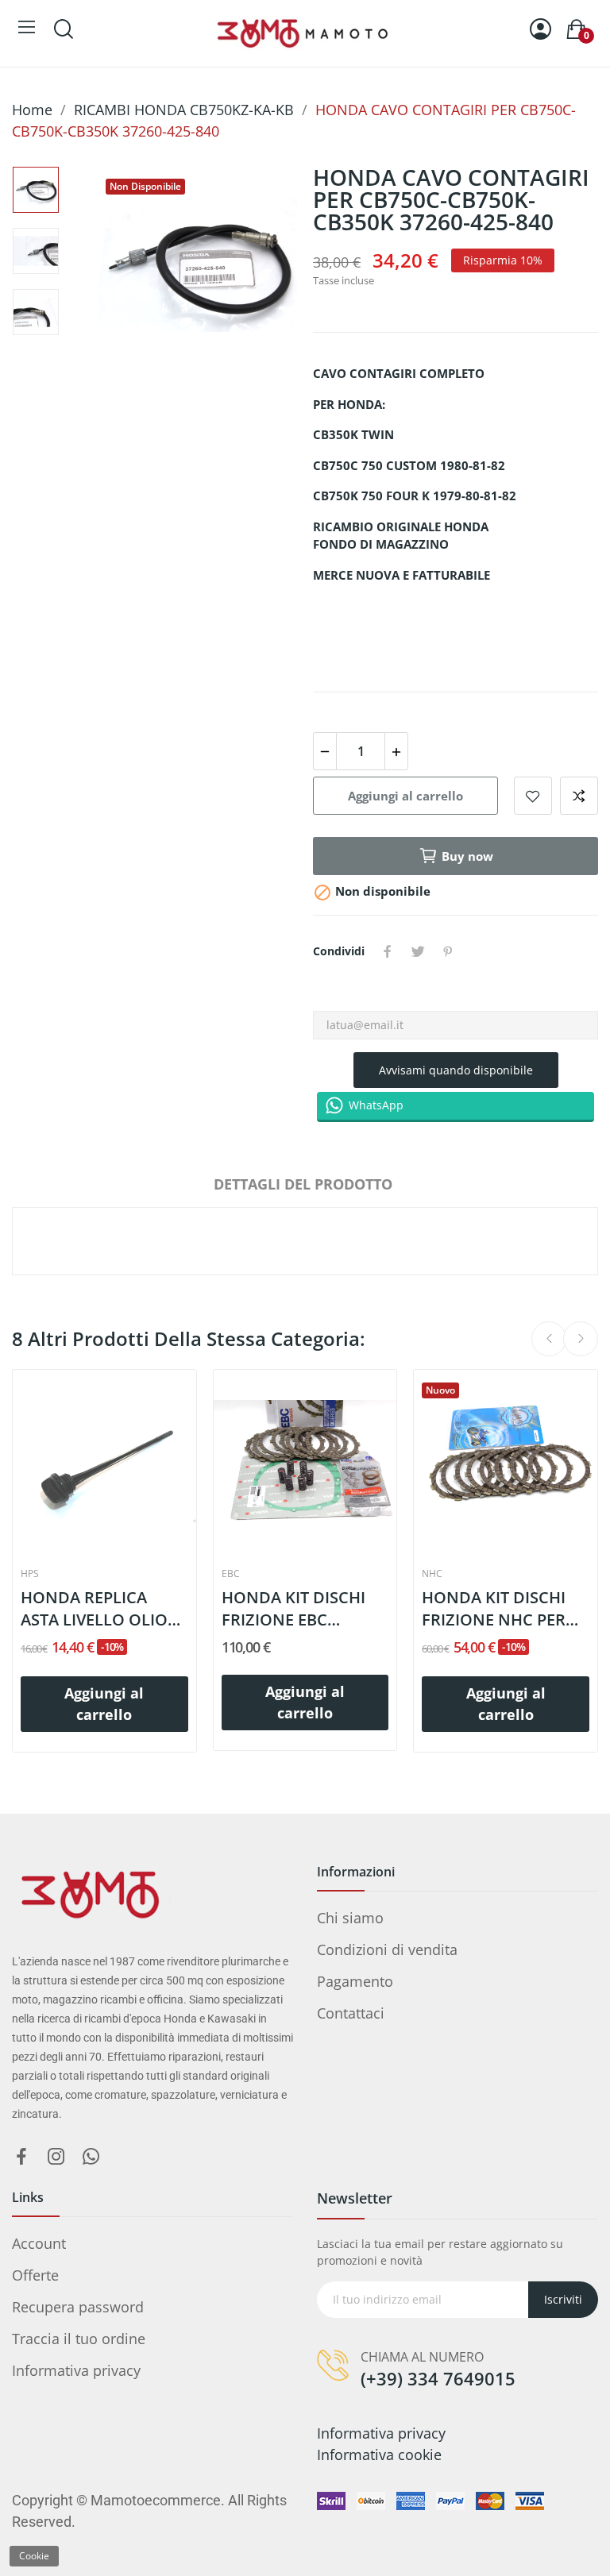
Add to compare (579, 796)
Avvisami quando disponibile (456, 1070)
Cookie (34, 2556)
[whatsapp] (91, 2157)
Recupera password (78, 2307)
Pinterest (448, 951)
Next (256, 268)
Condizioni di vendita (387, 1949)
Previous (139, 268)
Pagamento (355, 1981)
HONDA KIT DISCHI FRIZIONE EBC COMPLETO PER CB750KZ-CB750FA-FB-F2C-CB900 (305, 1609)
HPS (30, 1574)
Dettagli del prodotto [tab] (303, 1184)
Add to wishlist (533, 796)
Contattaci (351, 2013)
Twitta (418, 951)
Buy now (467, 856)
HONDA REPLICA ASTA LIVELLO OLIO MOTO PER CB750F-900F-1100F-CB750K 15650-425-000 (94, 1609)
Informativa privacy (76, 2370)
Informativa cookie (379, 2455)
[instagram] (56, 2157)
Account (39, 2243)
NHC (432, 1574)
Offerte (35, 2275)
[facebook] (21, 2157)
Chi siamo (350, 1918)
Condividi (388, 951)
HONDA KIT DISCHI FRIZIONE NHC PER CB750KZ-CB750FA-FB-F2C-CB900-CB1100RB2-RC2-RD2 (505, 1609)
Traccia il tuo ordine (79, 2339)
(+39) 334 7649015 (438, 2378)
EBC (231, 1574)
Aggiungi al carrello (405, 796)
